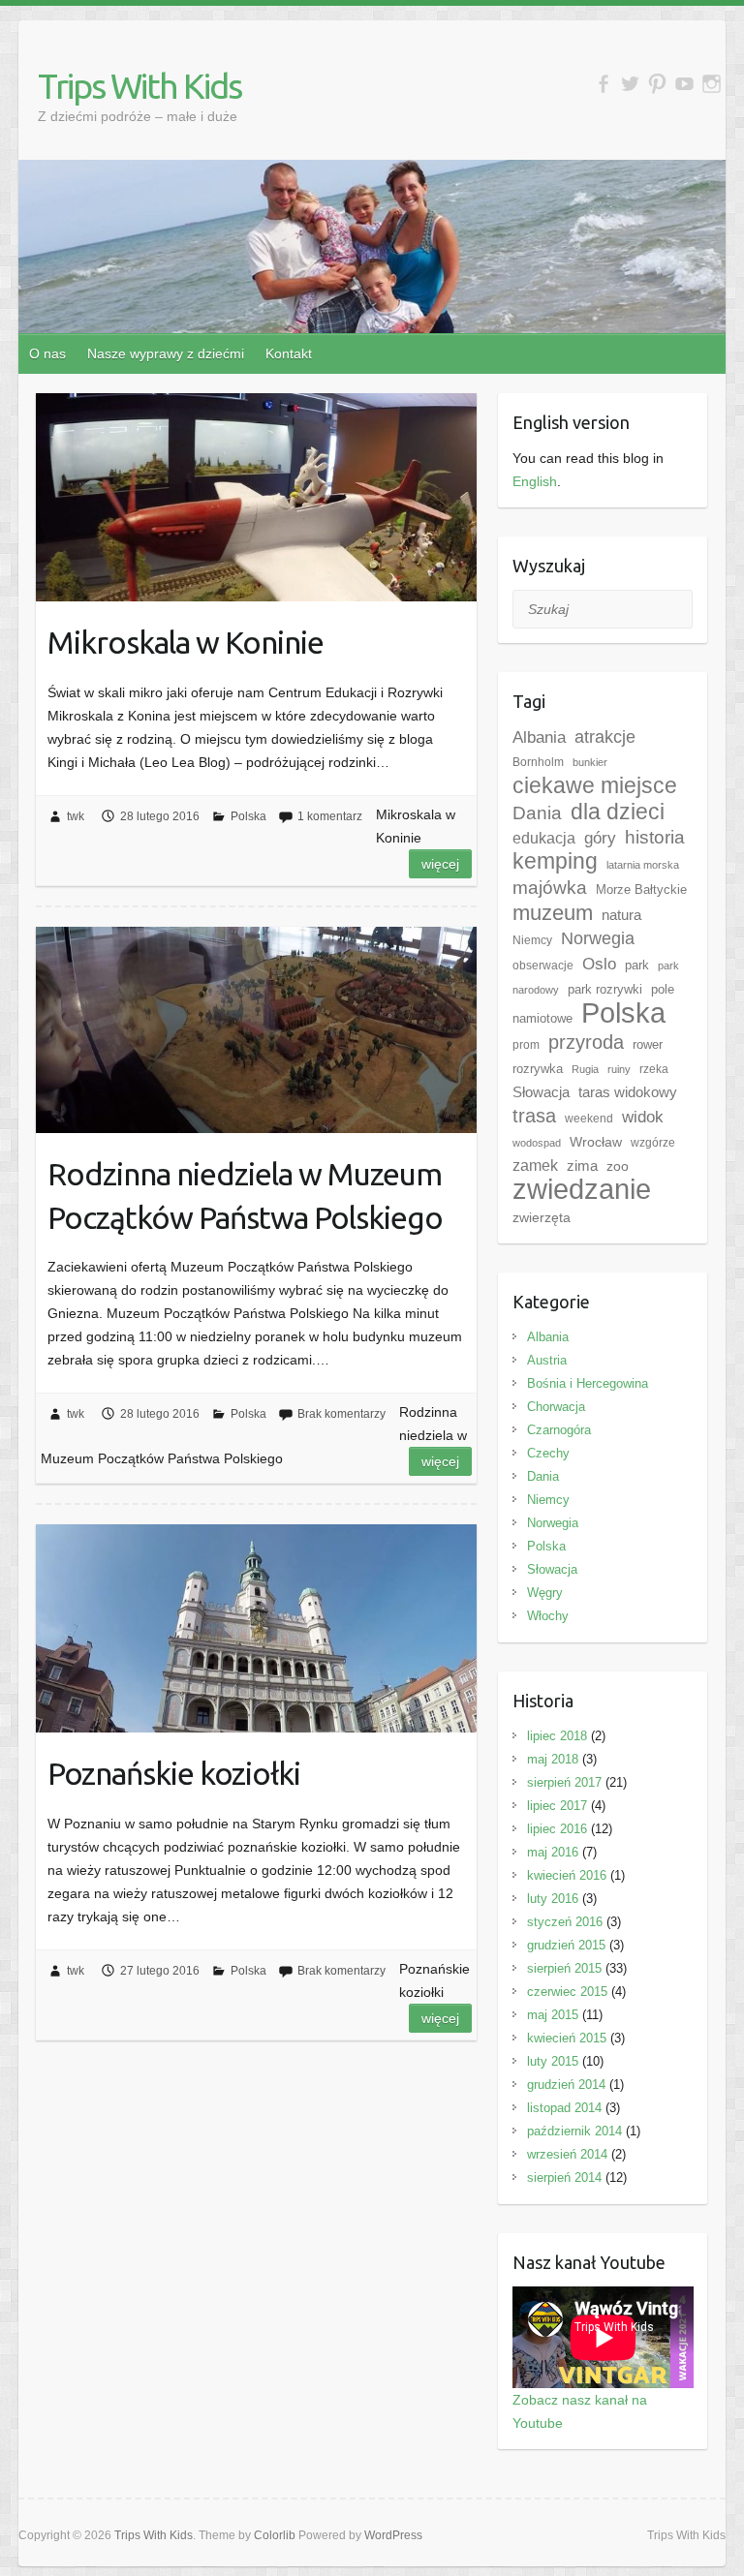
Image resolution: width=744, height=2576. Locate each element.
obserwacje (543, 966)
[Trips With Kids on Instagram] (712, 84)
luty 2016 (553, 1899)
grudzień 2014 (566, 2085)
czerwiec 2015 (567, 1992)
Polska (248, 816)
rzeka (654, 1069)
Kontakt (289, 353)
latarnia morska (643, 865)
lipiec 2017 (557, 1806)
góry (600, 838)
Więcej (440, 864)
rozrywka (538, 1069)
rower (648, 1044)
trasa (534, 1116)
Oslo (599, 964)
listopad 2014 (564, 2108)
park (637, 965)
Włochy (548, 1616)
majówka (550, 888)
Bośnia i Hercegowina (588, 1383)
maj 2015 (553, 2015)
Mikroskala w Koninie (186, 642)
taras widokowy (628, 1092)
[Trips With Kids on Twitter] (630, 84)
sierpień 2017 (564, 1782)
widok (643, 1117)
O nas (47, 353)
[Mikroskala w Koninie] (256, 497)
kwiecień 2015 (567, 2038)
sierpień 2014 (564, 2177)
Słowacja (541, 1092)
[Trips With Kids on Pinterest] (657, 84)
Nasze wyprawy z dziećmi (166, 353)
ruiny (619, 1069)
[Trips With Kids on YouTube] (684, 84)
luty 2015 (553, 2061)
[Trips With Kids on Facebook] (603, 84)
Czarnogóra (559, 1430)
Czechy (548, 1453)
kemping (555, 861)
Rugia (585, 1069)
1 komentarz (330, 816)
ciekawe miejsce (595, 785)
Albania (539, 737)
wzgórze (653, 1143)
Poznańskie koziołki (174, 1773)
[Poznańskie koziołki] (256, 1628)
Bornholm (538, 762)
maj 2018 (553, 1759)
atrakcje (605, 737)
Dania (537, 813)
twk (76, 816)
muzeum (553, 913)
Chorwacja (556, 1407)
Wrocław (596, 1142)
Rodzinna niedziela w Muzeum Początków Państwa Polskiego (245, 1196)
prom (526, 1045)
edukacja (544, 838)
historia (655, 837)
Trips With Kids (139, 86)
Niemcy (532, 940)
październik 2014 (574, 2131)
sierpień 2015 (564, 1968)
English (535, 481)
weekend (589, 1119)
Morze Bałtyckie (641, 889)
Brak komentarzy (341, 1414)
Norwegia (598, 938)
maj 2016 (553, 1852)
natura (621, 915)
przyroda (586, 1042)
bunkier (590, 762)
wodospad (537, 1143)
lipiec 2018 (557, 1736)
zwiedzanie (582, 1189)
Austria (547, 1360)
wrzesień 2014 (567, 2154)
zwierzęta (542, 1217)
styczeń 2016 (565, 1922)
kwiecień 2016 (567, 1875)
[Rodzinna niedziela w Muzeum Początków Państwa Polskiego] (256, 1030)
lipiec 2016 (557, 1829)
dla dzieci (618, 812)
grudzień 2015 (566, 1945)
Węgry (545, 1593)
